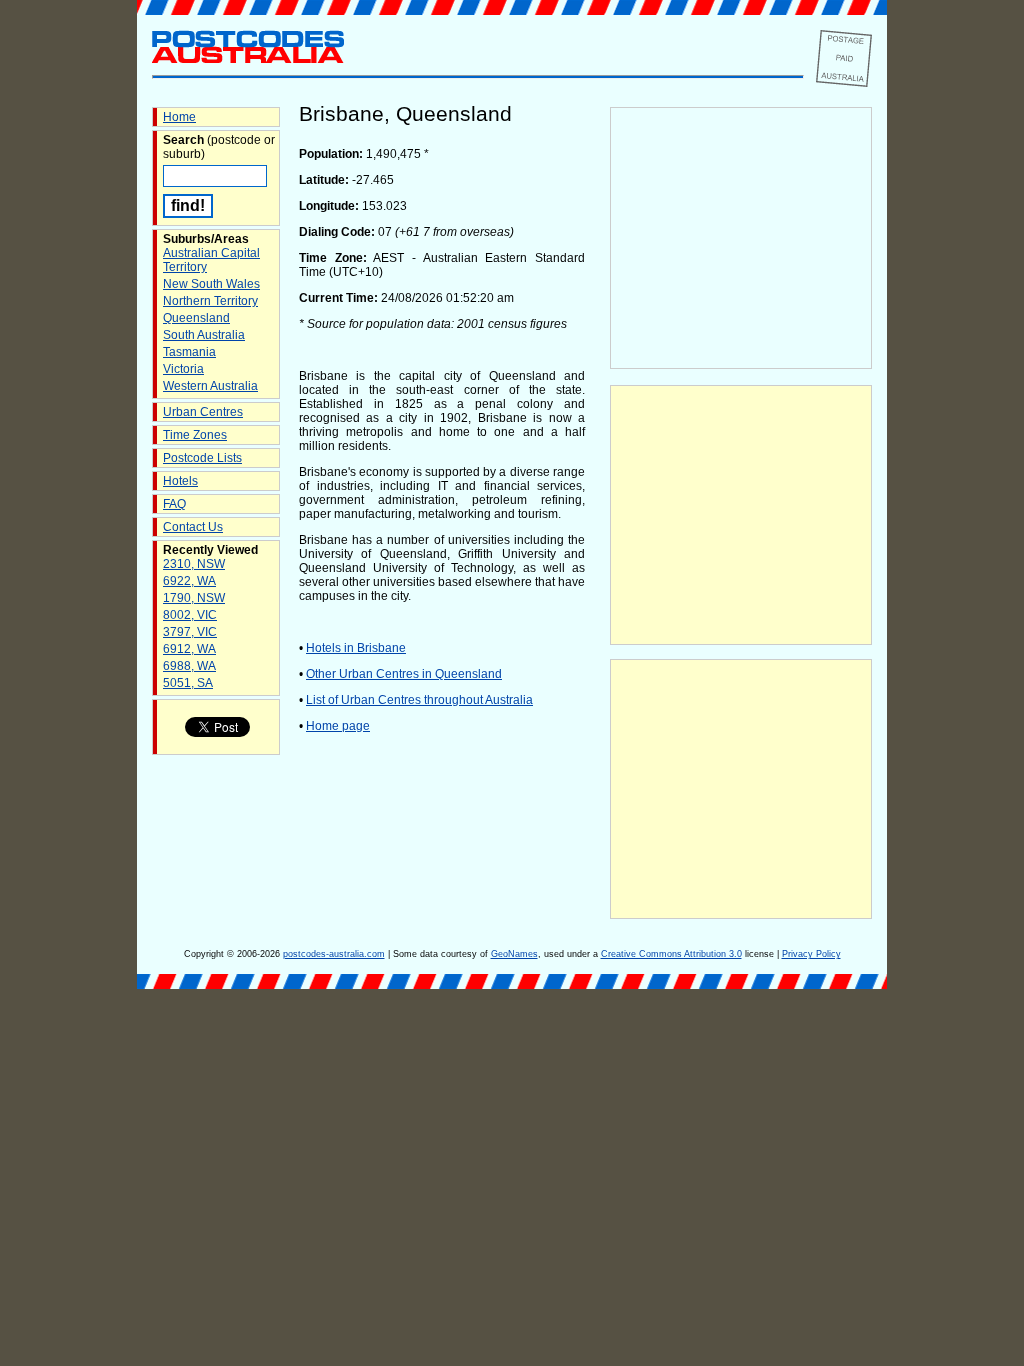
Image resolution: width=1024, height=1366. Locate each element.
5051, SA (188, 683)
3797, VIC (190, 632)
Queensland (196, 318)
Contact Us (193, 527)
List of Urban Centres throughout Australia (419, 700)
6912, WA (189, 649)
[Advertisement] (741, 515)
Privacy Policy (811, 954)
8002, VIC (190, 615)
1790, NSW (194, 598)
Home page (338, 726)
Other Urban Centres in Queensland (404, 674)
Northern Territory (210, 301)
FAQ (174, 504)
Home (179, 117)
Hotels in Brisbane (356, 648)
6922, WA (189, 581)
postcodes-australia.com (334, 954)
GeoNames (514, 954)
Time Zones (195, 435)
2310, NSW (194, 564)
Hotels (180, 481)
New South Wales (211, 284)
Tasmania (189, 352)
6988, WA (189, 666)
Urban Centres (203, 412)
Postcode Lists (202, 458)
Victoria (183, 369)
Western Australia (210, 386)
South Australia (204, 335)
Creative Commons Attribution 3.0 (671, 954)
